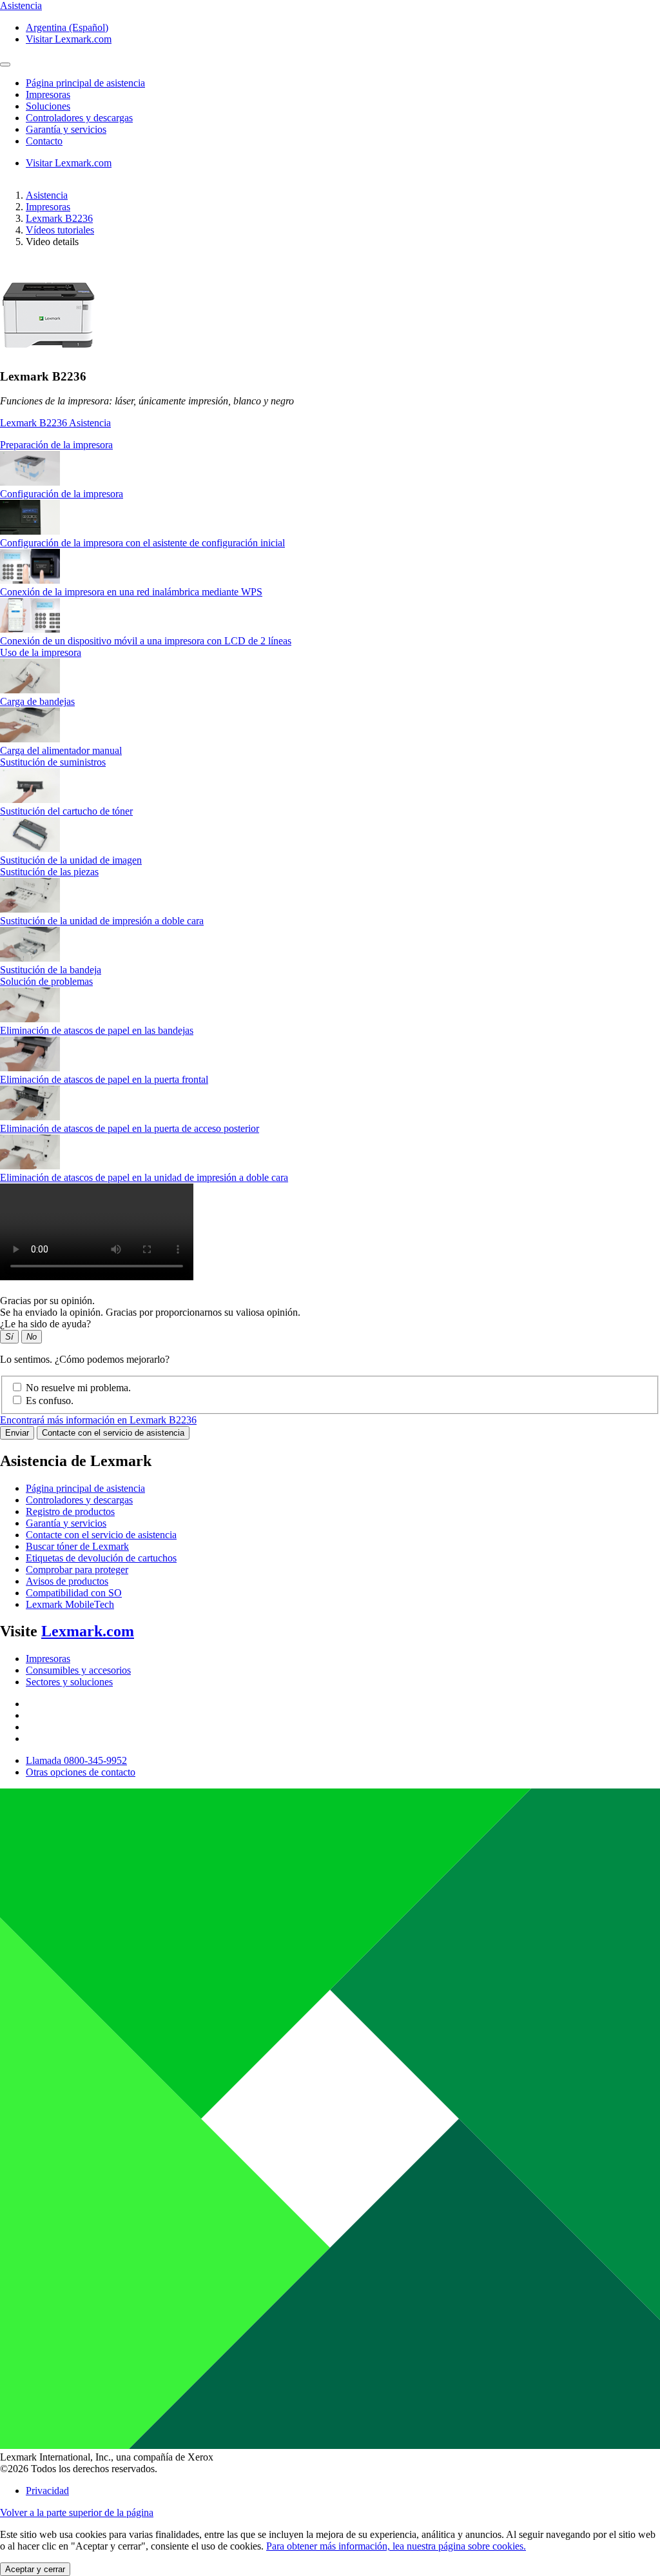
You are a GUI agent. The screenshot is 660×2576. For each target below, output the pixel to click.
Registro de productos (70, 1511)
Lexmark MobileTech (70, 1604)
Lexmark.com (88, 1631)
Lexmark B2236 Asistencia (55, 423)
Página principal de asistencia (85, 1488)
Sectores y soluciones (69, 1682)
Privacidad (47, 2491)
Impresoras (48, 207)
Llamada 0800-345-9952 (76, 1760)
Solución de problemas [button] (46, 981)
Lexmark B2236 (59, 218)
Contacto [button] (44, 141)
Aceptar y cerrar (35, 2569)
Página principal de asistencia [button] (85, 83)
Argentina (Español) (67, 27)
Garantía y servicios (66, 1523)
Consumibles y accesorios (78, 1670)
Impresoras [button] (48, 94)
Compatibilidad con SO (74, 1593)
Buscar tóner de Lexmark (77, 1546)
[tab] (330, 445)
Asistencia (47, 195)
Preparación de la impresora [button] (56, 445)
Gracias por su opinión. (47, 1301)
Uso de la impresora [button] (41, 652)
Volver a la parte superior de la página (77, 2512)
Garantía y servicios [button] (66, 129)
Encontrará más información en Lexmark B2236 (98, 1420)
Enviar (17, 1433)
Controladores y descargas (79, 1500)
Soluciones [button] (48, 106)
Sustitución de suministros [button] (53, 762)
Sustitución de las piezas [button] (49, 872)
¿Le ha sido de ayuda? (45, 1324)
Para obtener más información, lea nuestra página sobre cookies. (396, 2546)
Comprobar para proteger (77, 1570)
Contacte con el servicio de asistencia (113, 1433)
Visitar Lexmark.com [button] (69, 39)
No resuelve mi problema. (78, 1388)
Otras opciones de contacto (81, 1772)
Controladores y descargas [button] (79, 118)
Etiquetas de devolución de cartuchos (101, 1558)
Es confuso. (50, 1401)
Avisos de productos (67, 1581)
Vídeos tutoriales (60, 230)
